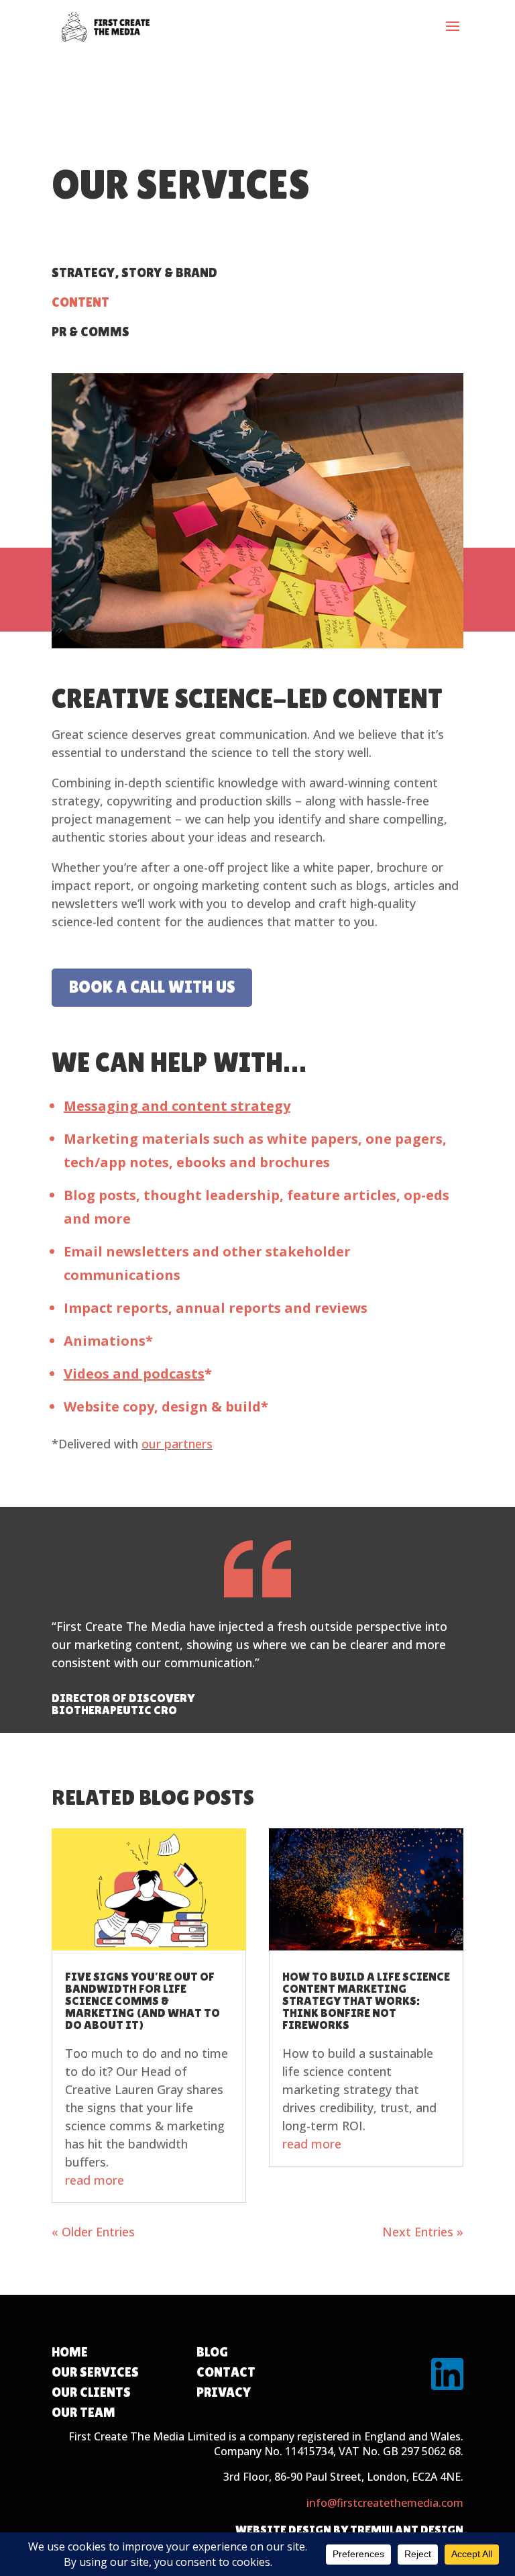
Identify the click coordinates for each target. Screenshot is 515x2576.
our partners (177, 1444)
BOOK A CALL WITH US (152, 987)
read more (95, 2180)
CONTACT (226, 2372)
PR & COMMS (91, 332)
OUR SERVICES (95, 2372)
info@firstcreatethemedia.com (385, 2503)
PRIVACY (224, 2392)
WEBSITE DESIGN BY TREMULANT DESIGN (349, 2529)
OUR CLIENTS (91, 2392)
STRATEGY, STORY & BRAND (134, 273)
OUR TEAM (83, 2412)
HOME (70, 2352)
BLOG (212, 2352)
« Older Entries (93, 2232)
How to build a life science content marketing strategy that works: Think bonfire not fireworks (366, 2000)
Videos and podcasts (134, 1374)
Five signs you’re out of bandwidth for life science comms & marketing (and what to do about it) (142, 2000)
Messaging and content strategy (177, 1106)
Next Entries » (423, 2232)
